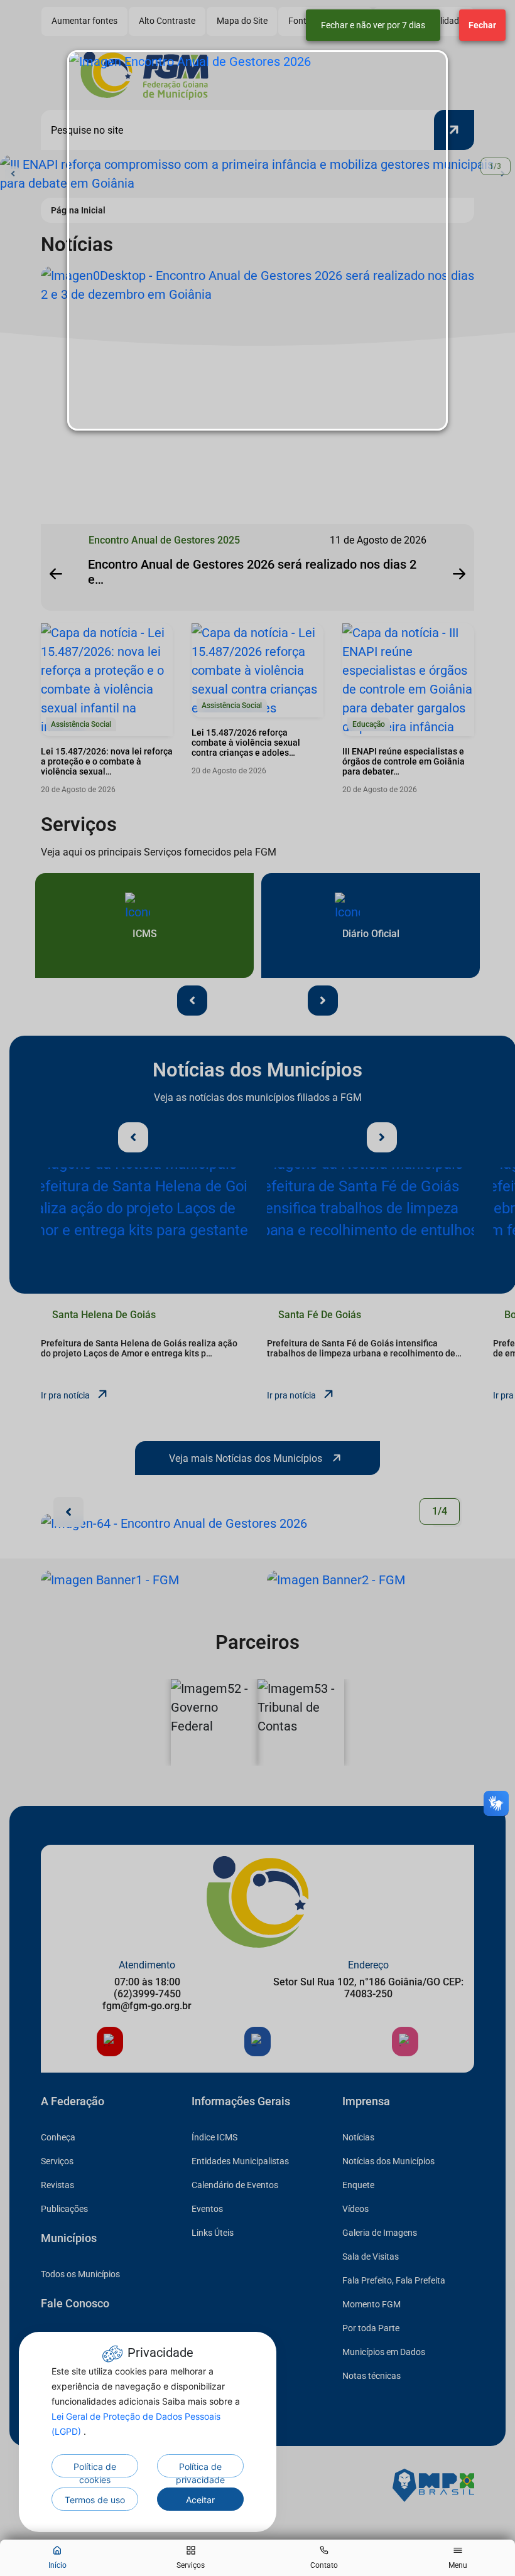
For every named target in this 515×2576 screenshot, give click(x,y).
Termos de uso (95, 2500)
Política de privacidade (200, 2469)
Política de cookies (95, 2469)
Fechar (482, 25)
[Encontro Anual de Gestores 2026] (257, 240)
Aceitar (200, 2500)
